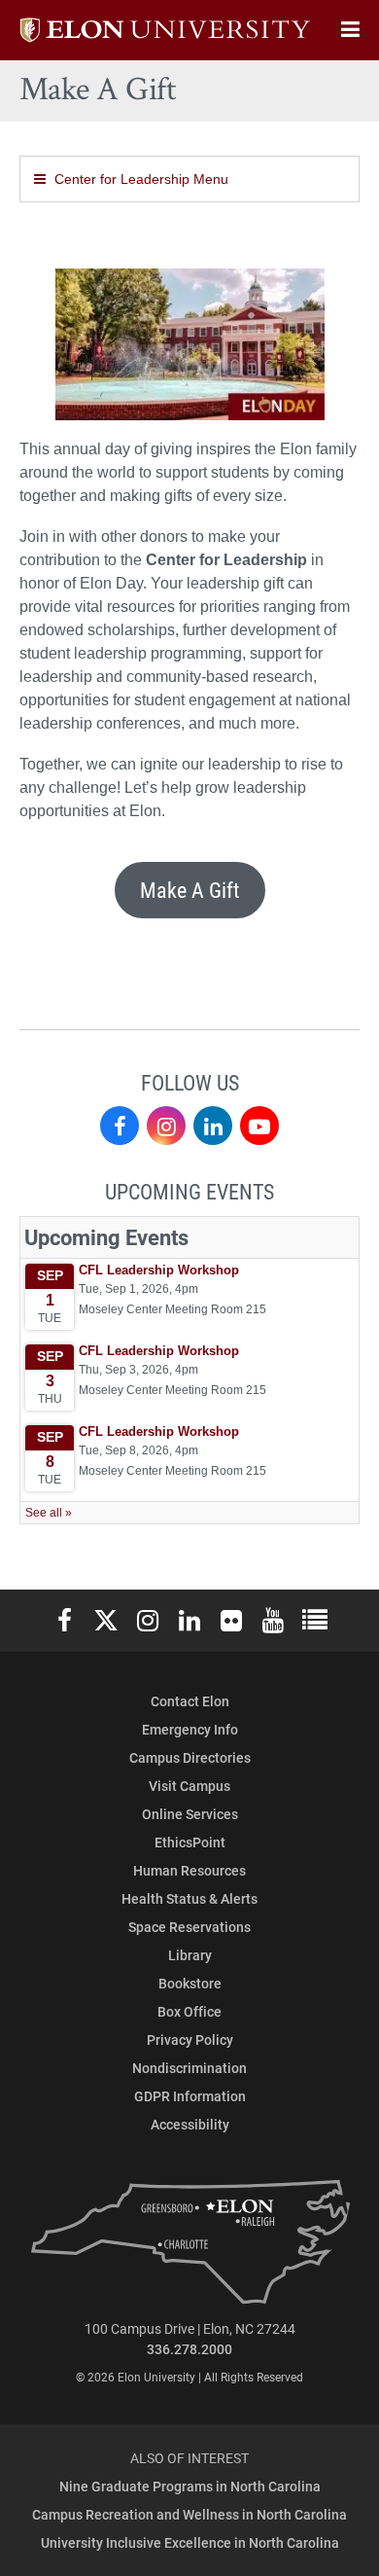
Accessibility (190, 2124)
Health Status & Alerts (189, 1898)
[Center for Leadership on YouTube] (259, 1126)
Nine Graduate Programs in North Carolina (190, 2486)
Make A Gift (190, 890)
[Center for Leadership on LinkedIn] (213, 1126)
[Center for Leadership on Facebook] (120, 1126)
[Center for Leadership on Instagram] (166, 1126)
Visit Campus (189, 1786)
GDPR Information (190, 2096)
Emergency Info (190, 1729)
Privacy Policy (190, 2039)
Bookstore (190, 1983)
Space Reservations (189, 1927)
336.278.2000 (189, 2349)
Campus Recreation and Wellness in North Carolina (189, 2514)
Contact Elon (190, 1701)
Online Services (190, 1814)
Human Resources (189, 1870)
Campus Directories (190, 1757)
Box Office (189, 2011)
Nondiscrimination (189, 2068)
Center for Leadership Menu (141, 179)
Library (190, 1955)
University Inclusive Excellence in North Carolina (190, 2542)
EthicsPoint (190, 1842)
